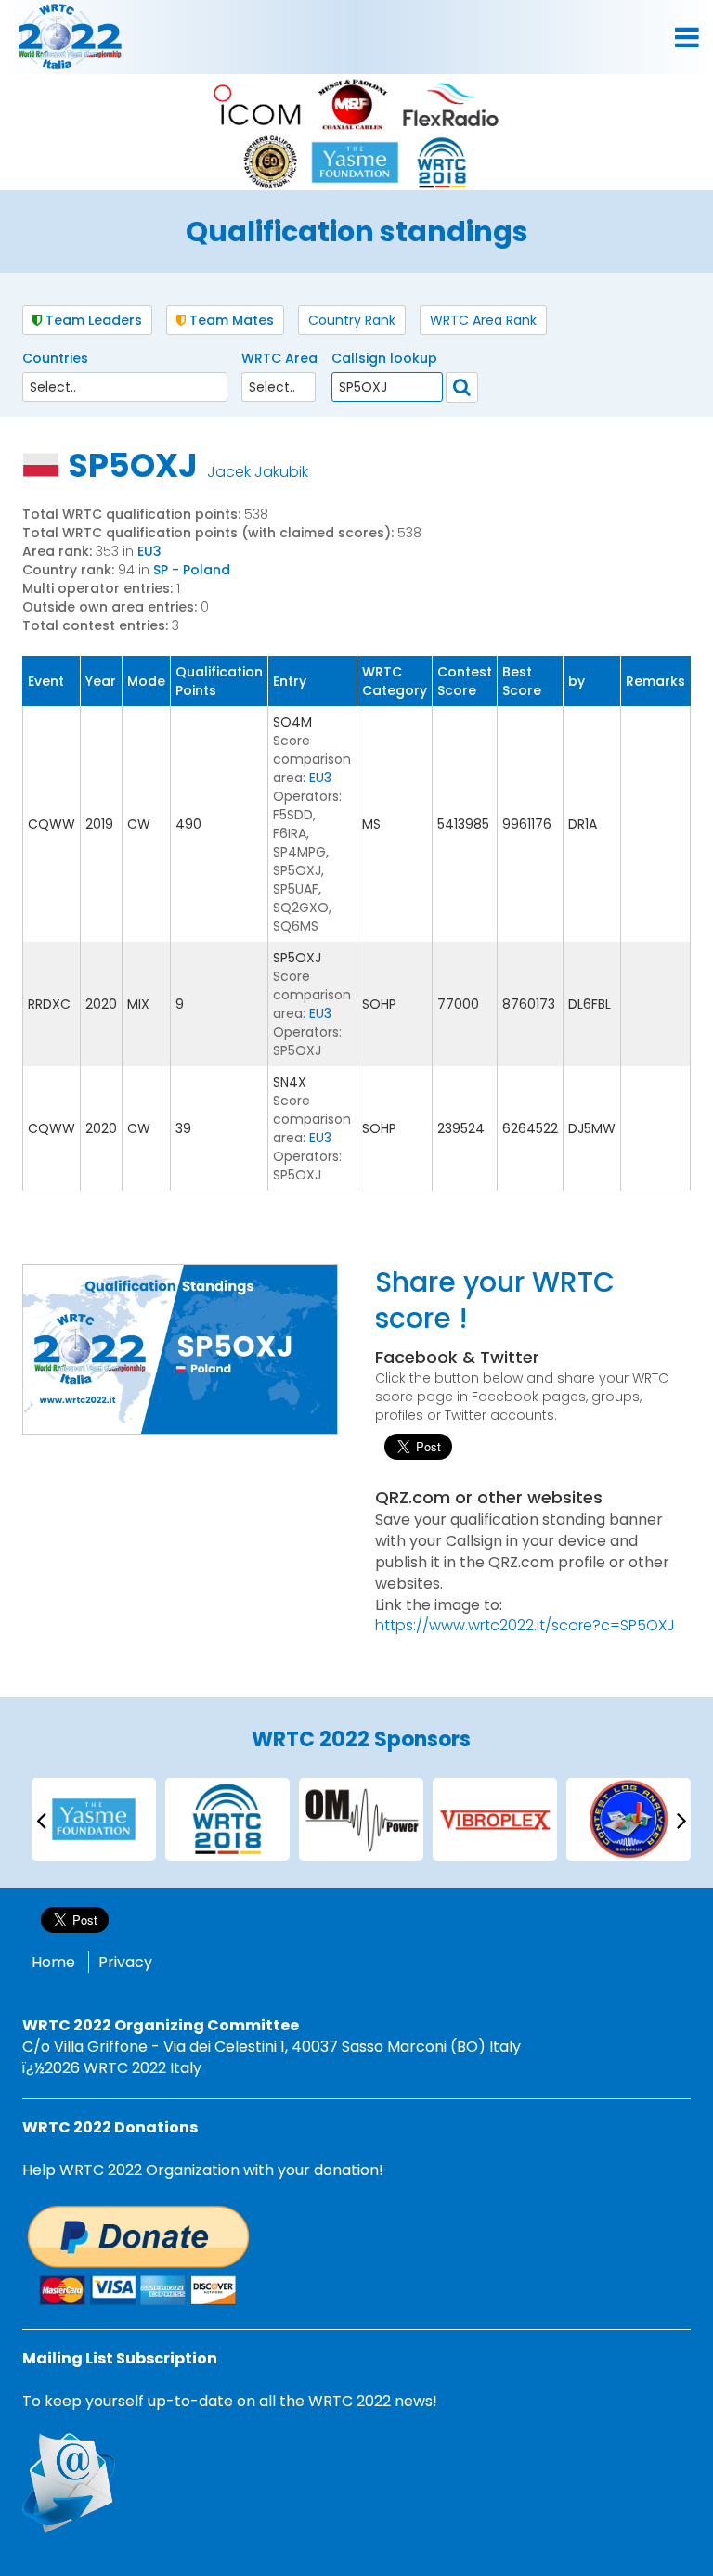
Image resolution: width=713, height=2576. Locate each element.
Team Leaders (92, 320)
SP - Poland (192, 570)
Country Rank (352, 320)
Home (53, 1962)
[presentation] (41, 1819)
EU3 (149, 551)
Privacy (125, 1962)
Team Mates (230, 320)
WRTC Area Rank (483, 320)
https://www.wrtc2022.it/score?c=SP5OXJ (525, 1625)
